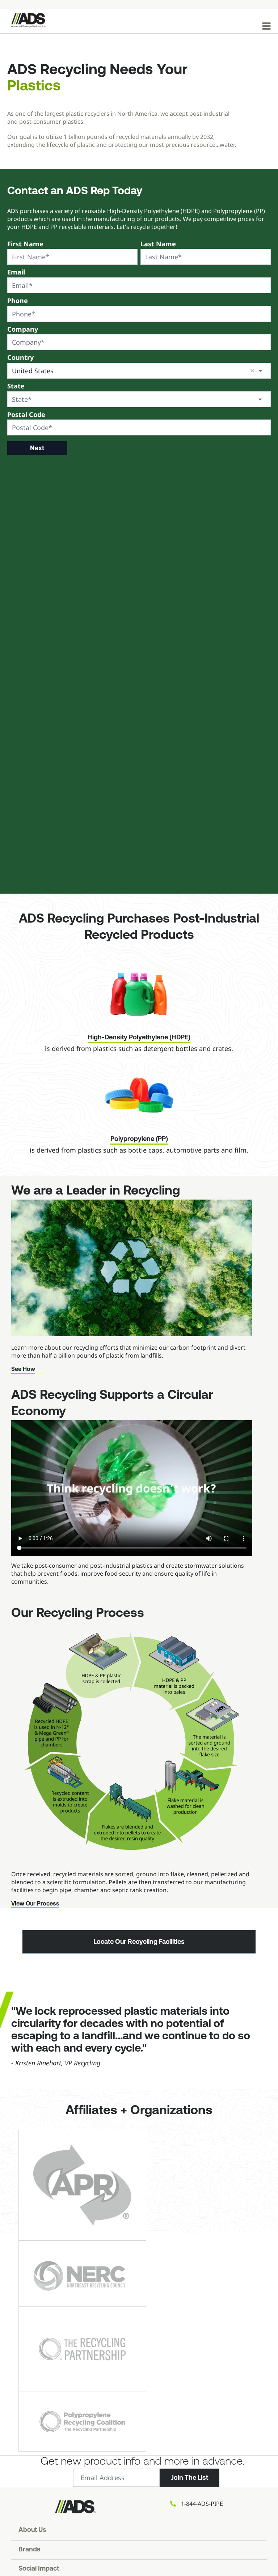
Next (37, 448)
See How (23, 1370)
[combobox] (139, 371)
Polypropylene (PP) (139, 1140)
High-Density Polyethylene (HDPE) (139, 1038)
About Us (32, 2530)
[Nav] (266, 26)
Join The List (190, 2478)
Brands (30, 2550)
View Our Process (35, 1904)
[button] (252, 371)
